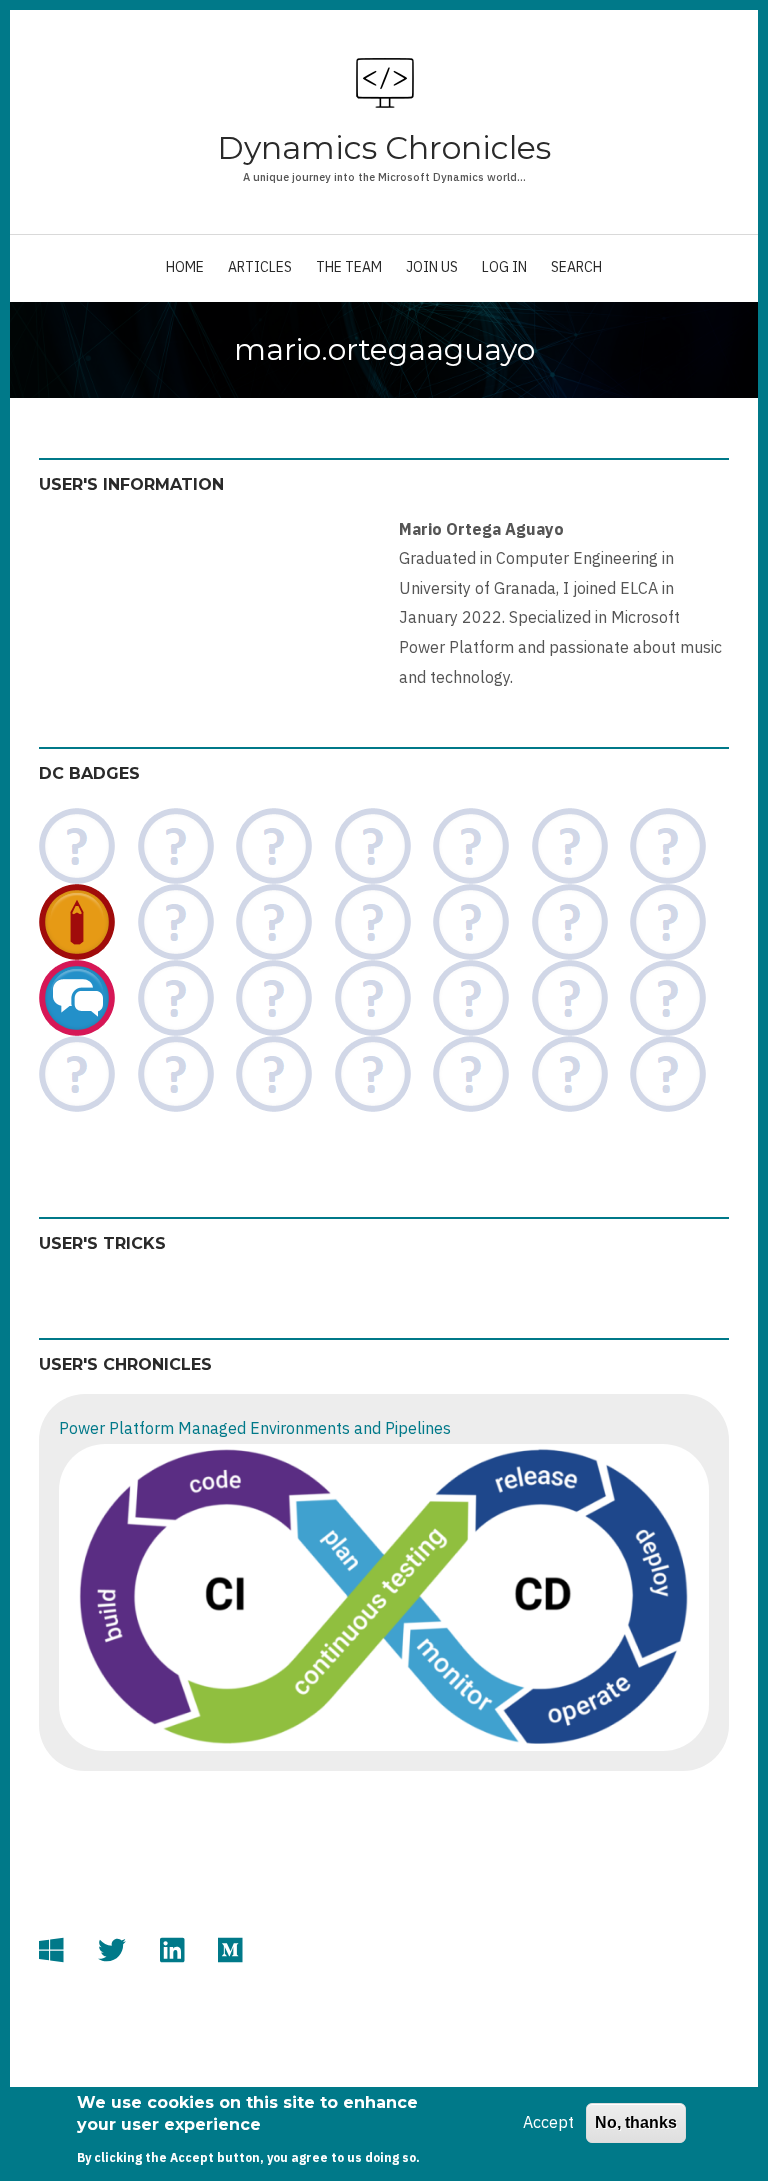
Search (576, 267)
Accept (548, 2122)
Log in (504, 267)
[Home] (384, 82)
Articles (260, 267)
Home (185, 267)
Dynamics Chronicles (384, 147)
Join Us (432, 267)
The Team (349, 267)
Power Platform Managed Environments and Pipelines (255, 1428)
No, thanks (636, 2122)
